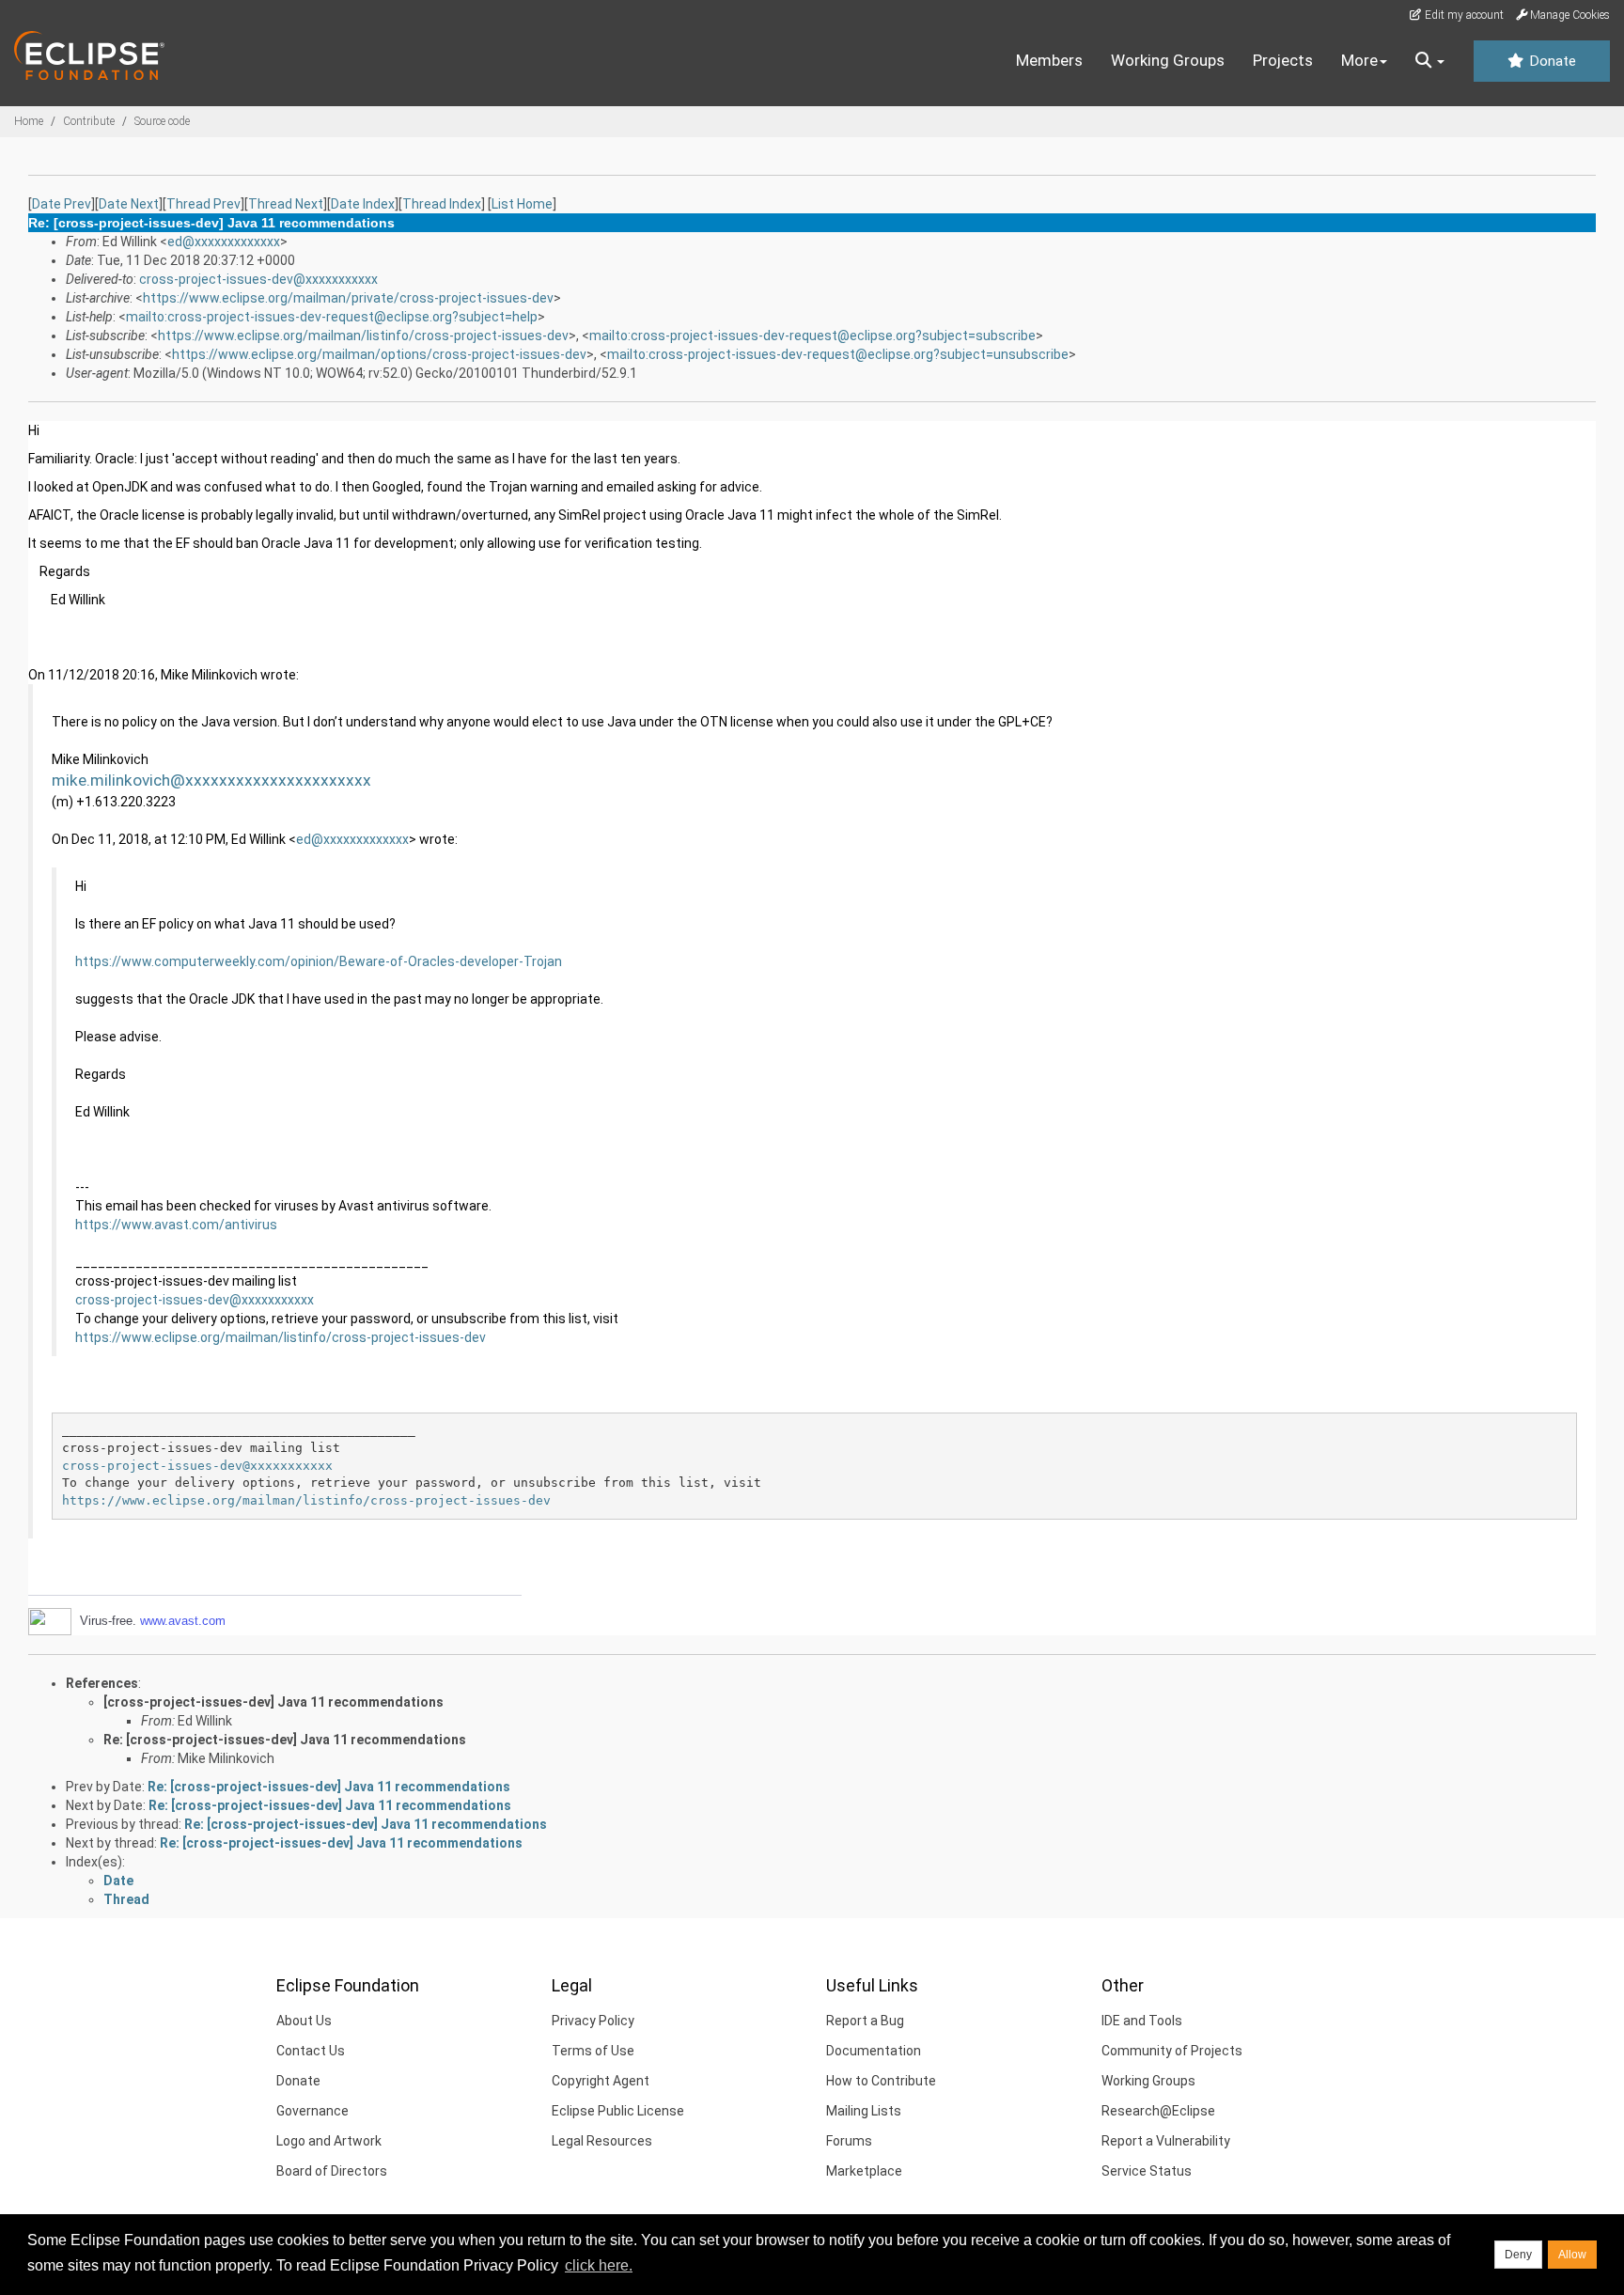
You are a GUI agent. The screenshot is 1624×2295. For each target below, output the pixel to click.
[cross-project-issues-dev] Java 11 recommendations (273, 1702)
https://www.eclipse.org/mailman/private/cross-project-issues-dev (348, 298)
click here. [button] (599, 2265)
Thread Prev (203, 204)
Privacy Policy (593, 2021)
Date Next (129, 204)
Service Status (1147, 2171)
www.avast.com (183, 1621)
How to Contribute (881, 2081)
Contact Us (311, 2051)
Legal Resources (602, 2141)
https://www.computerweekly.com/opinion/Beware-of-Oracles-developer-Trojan (319, 961)
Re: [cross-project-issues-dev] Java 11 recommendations (285, 1740)
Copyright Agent (601, 2081)
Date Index (363, 204)
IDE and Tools (1142, 2021)
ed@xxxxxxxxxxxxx (224, 242)
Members (1049, 60)
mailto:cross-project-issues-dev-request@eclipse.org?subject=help (332, 317)
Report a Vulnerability (1166, 2141)
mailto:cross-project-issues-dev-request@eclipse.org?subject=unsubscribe (838, 354)
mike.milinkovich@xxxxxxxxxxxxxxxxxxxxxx (211, 780)
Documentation (874, 2051)
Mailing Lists (864, 2111)
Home (29, 121)
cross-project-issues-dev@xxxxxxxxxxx (258, 279)
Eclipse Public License (618, 2111)
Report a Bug (865, 2021)
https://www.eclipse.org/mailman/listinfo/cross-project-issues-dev (363, 336)
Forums (849, 2141)
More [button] (1359, 60)
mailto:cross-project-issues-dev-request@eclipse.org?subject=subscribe (812, 336)
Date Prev (62, 204)
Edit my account (1463, 15)
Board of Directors (332, 2171)
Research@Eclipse (1158, 2111)
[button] (1430, 61)
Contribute (89, 121)
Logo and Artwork (329, 2141)
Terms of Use (593, 2051)
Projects (1283, 60)
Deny (1518, 2255)
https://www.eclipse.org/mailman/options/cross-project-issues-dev (379, 354)
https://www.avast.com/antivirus (176, 1225)
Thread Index (442, 204)
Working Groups (1168, 60)
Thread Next (286, 204)
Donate (1551, 61)
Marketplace (864, 2171)
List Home (522, 204)
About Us (304, 2021)
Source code (162, 121)
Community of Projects (1172, 2051)
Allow (1572, 2255)
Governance (312, 2111)
